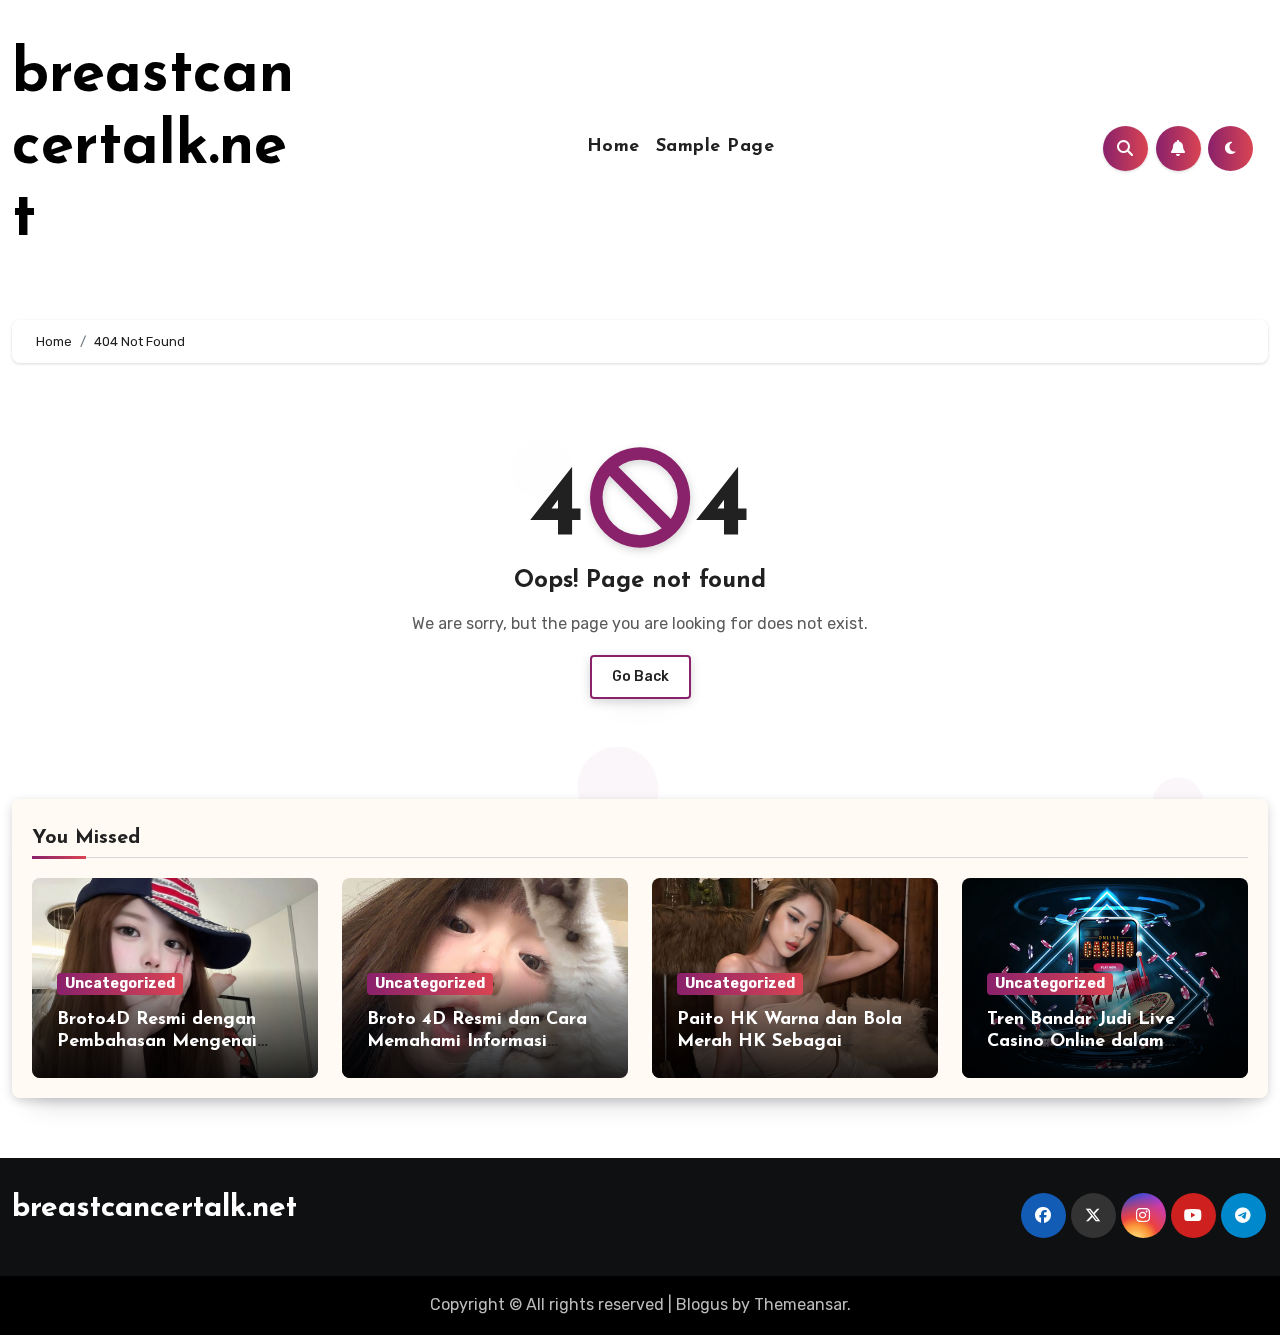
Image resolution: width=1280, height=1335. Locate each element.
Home (613, 147)
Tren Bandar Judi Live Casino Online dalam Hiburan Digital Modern (1090, 1041)
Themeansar (800, 1304)
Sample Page (715, 147)
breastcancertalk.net (153, 148)
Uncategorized (120, 983)
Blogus (702, 1304)
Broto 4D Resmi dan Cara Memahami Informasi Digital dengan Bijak (477, 1041)
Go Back (640, 676)
